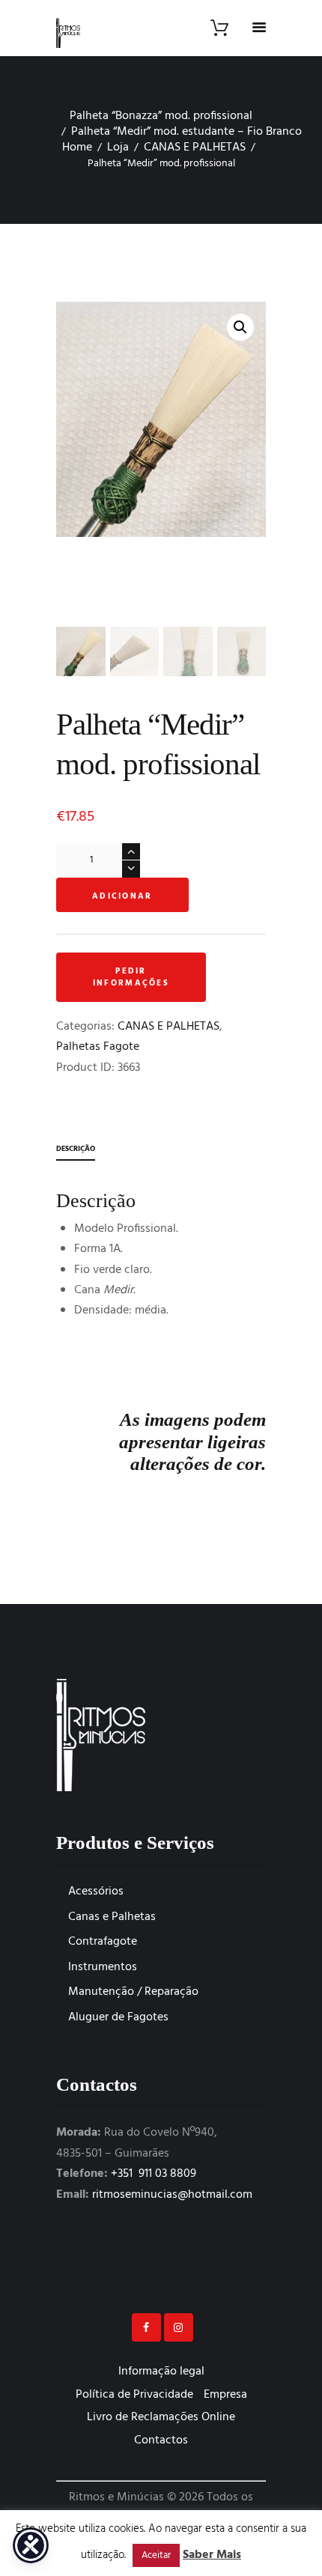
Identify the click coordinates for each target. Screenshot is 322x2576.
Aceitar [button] (156, 2555)
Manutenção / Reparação (133, 1992)
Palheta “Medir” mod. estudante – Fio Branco (186, 132)
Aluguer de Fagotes (118, 2017)
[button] (240, 327)
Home (77, 148)
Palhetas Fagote (98, 1047)
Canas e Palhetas (112, 1917)
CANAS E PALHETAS (195, 148)
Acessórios (96, 1892)
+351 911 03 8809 (154, 2174)
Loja (118, 148)
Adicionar (122, 896)
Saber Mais (212, 2555)
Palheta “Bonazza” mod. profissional (161, 116)
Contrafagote (103, 1942)
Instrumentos (103, 1967)
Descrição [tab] (76, 1149)
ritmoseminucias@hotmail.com (172, 2195)
